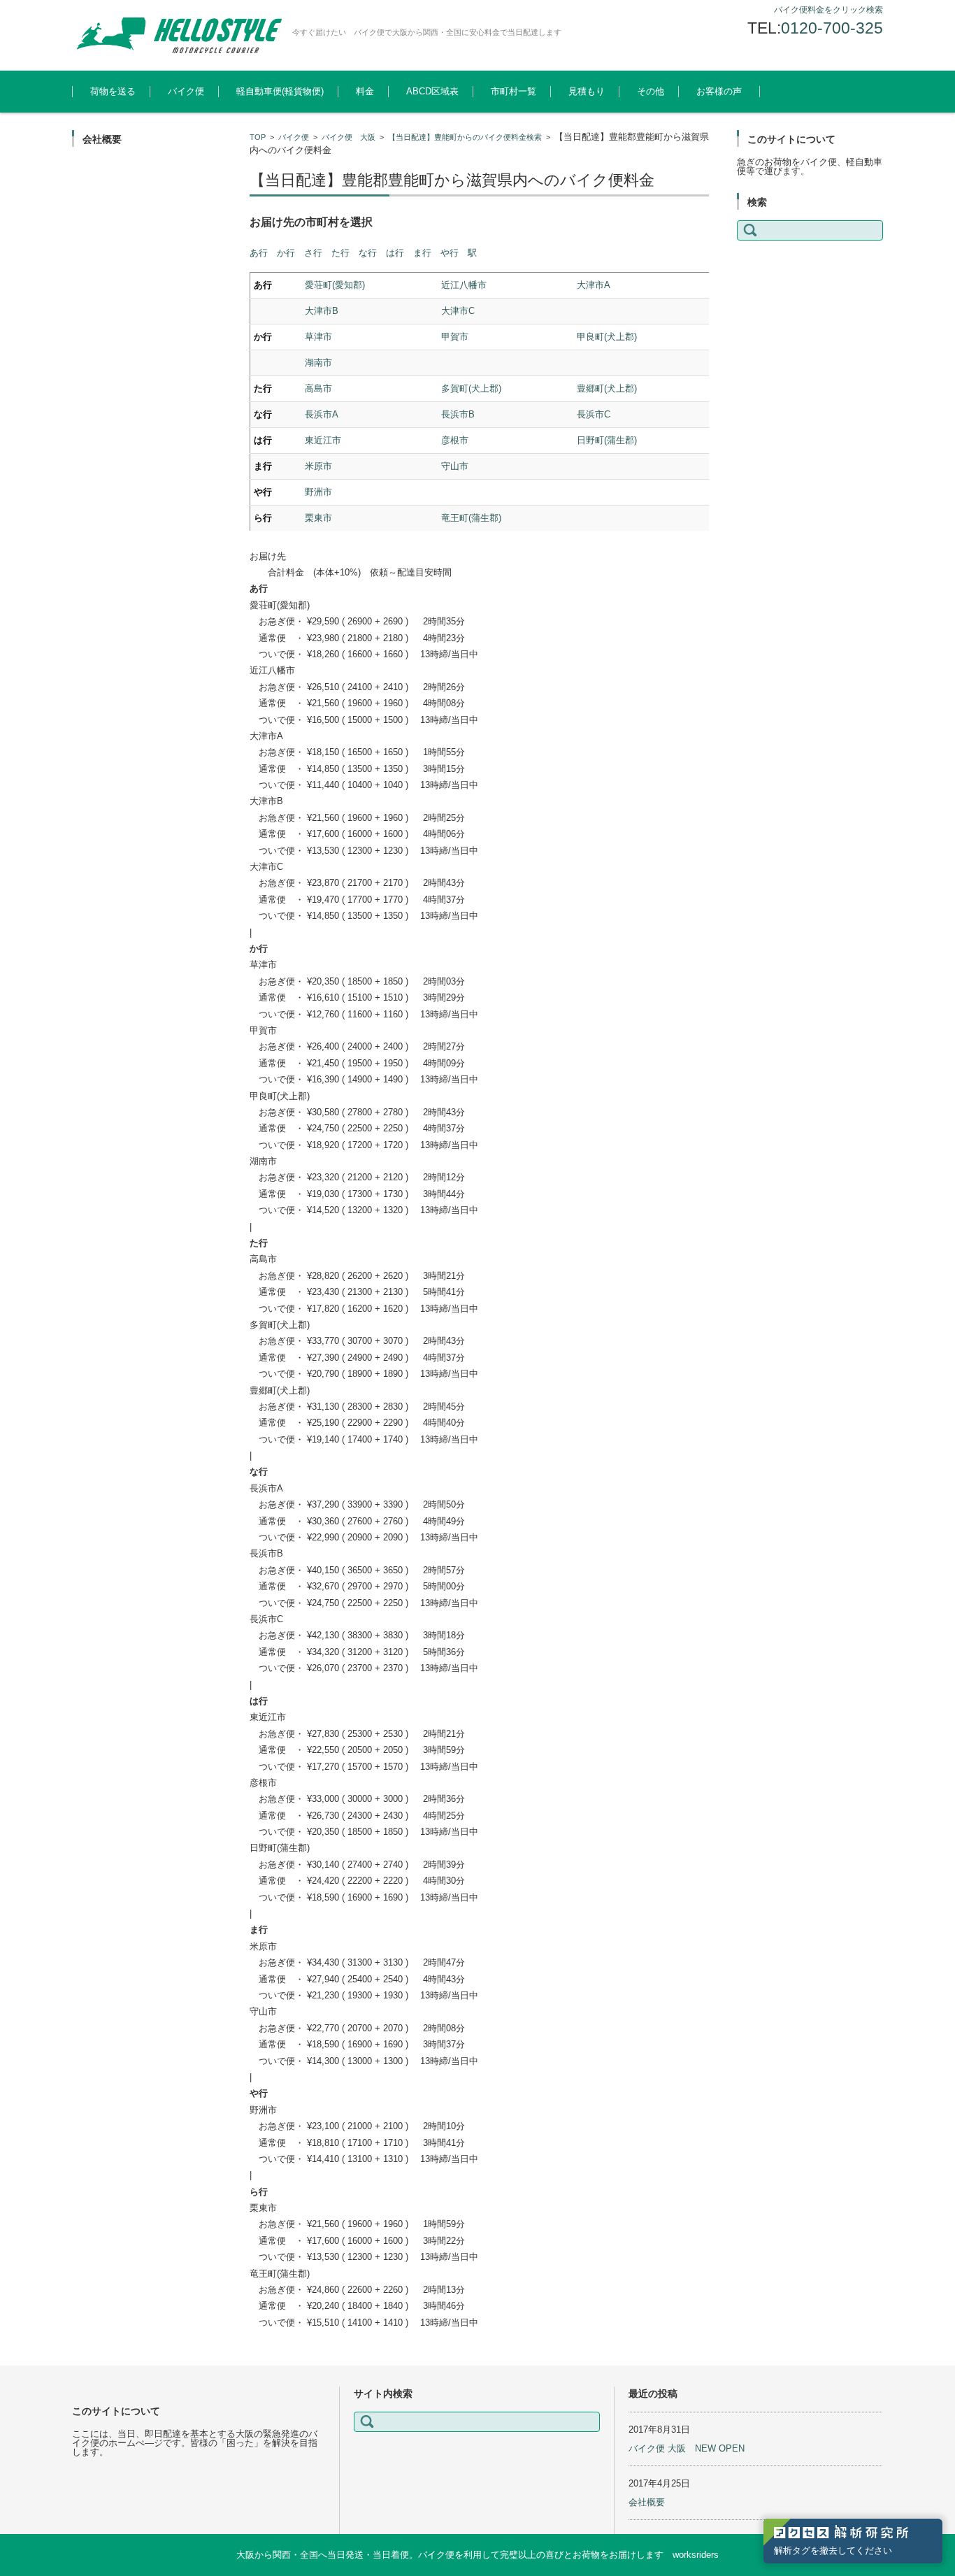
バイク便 (186, 91)
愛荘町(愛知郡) (335, 285)
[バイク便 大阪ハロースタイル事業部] (177, 35)
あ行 (259, 253)
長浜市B (458, 414)
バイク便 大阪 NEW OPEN (687, 2448)
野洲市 (318, 492)
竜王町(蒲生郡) (471, 518)
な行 (368, 253)
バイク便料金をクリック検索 (828, 10)
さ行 (313, 253)
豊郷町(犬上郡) (607, 388)
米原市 (318, 466)
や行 (450, 253)
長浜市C (594, 414)
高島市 (318, 388)
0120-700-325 (832, 28)
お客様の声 (719, 91)
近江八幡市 (464, 285)
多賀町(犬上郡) (471, 388)
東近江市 (323, 440)
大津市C (458, 311)
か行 (286, 253)
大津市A (594, 285)
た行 (340, 253)
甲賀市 (455, 337)
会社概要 (647, 2502)
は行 (395, 253)
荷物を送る (113, 91)
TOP (258, 137)
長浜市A (322, 414)
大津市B (322, 311)
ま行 (422, 253)
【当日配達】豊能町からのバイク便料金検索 (465, 137)
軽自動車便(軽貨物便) (280, 91)
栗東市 (318, 518)
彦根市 (455, 440)
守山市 (455, 466)
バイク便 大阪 (349, 137)
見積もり (587, 91)
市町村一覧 (514, 91)
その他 (651, 91)
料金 (365, 91)
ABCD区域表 (432, 91)
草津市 (318, 337)
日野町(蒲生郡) (607, 440)
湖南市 (318, 363)
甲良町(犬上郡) (607, 337)
